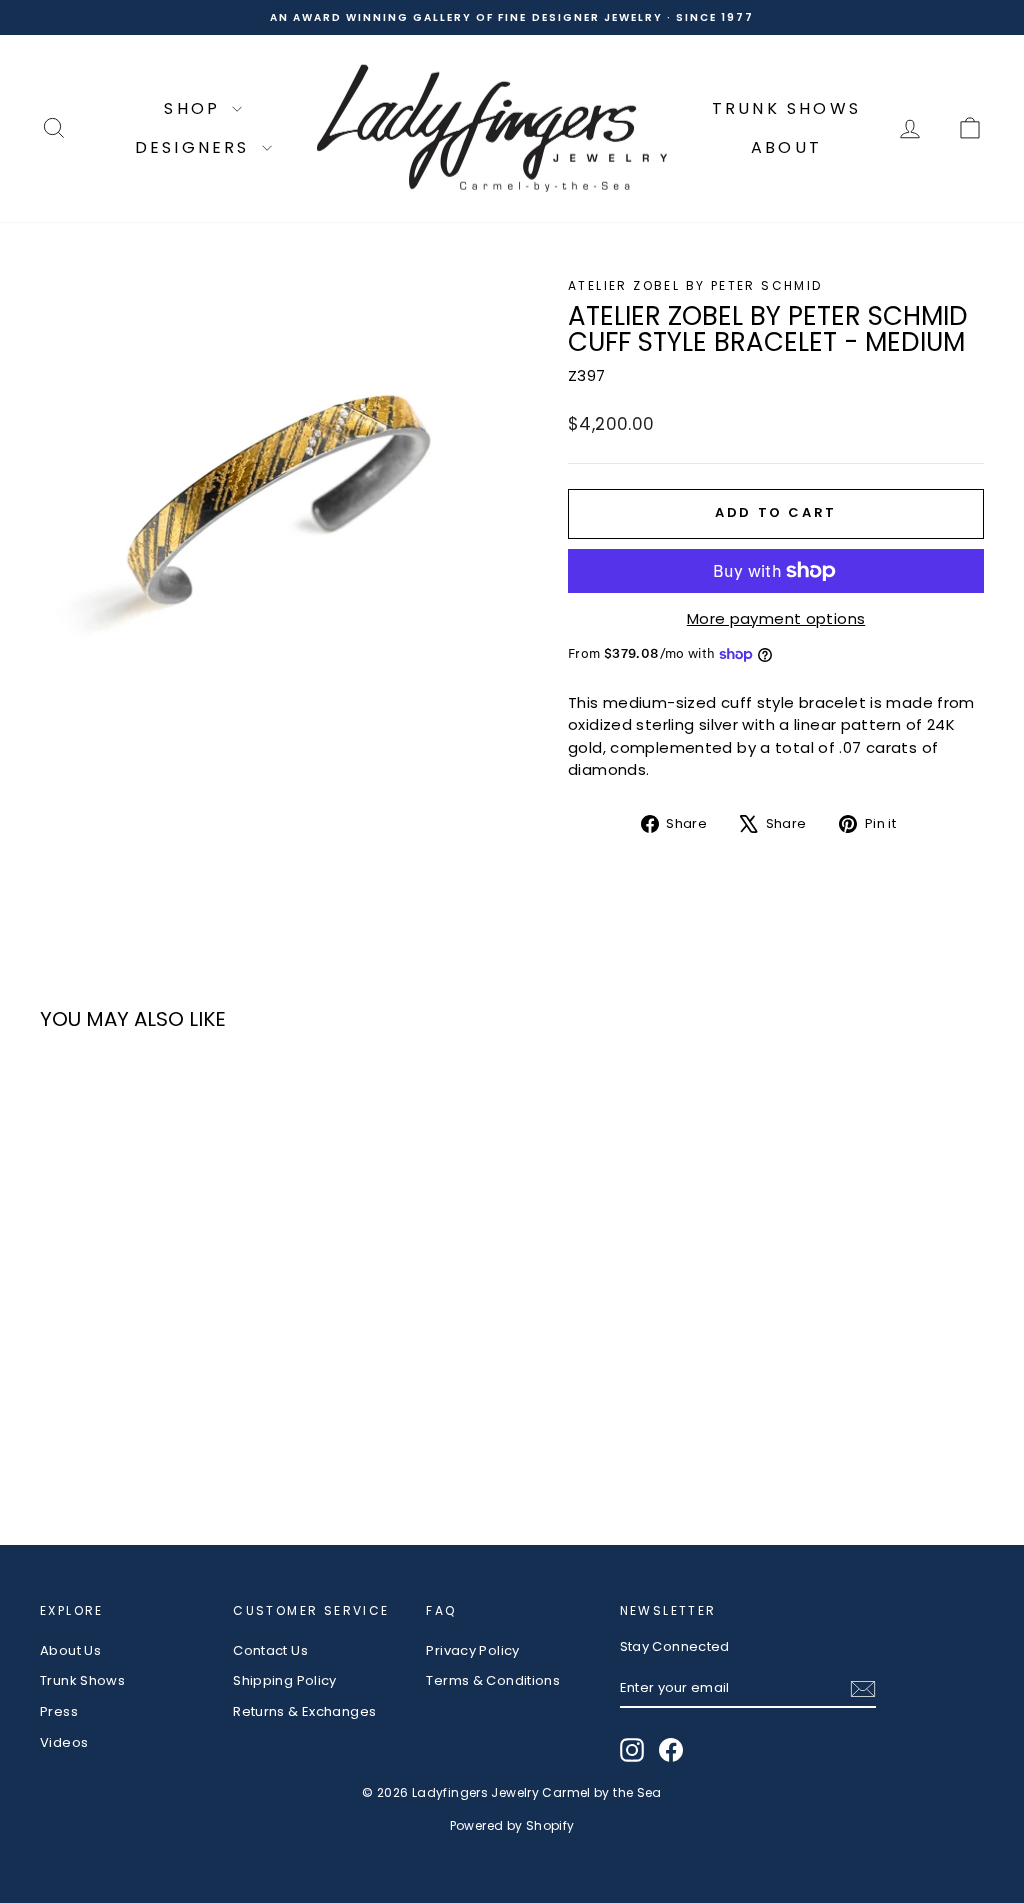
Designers (196, 147)
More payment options (776, 618)
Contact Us (270, 1650)
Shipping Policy (285, 1680)
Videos (64, 1742)
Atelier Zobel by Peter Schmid (695, 285)
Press (59, 1711)
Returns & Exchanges (304, 1711)
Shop (195, 108)
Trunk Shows (786, 108)
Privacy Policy (472, 1650)
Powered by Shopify (512, 1825)
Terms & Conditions (493, 1680)
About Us (70, 1650)
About (786, 147)
